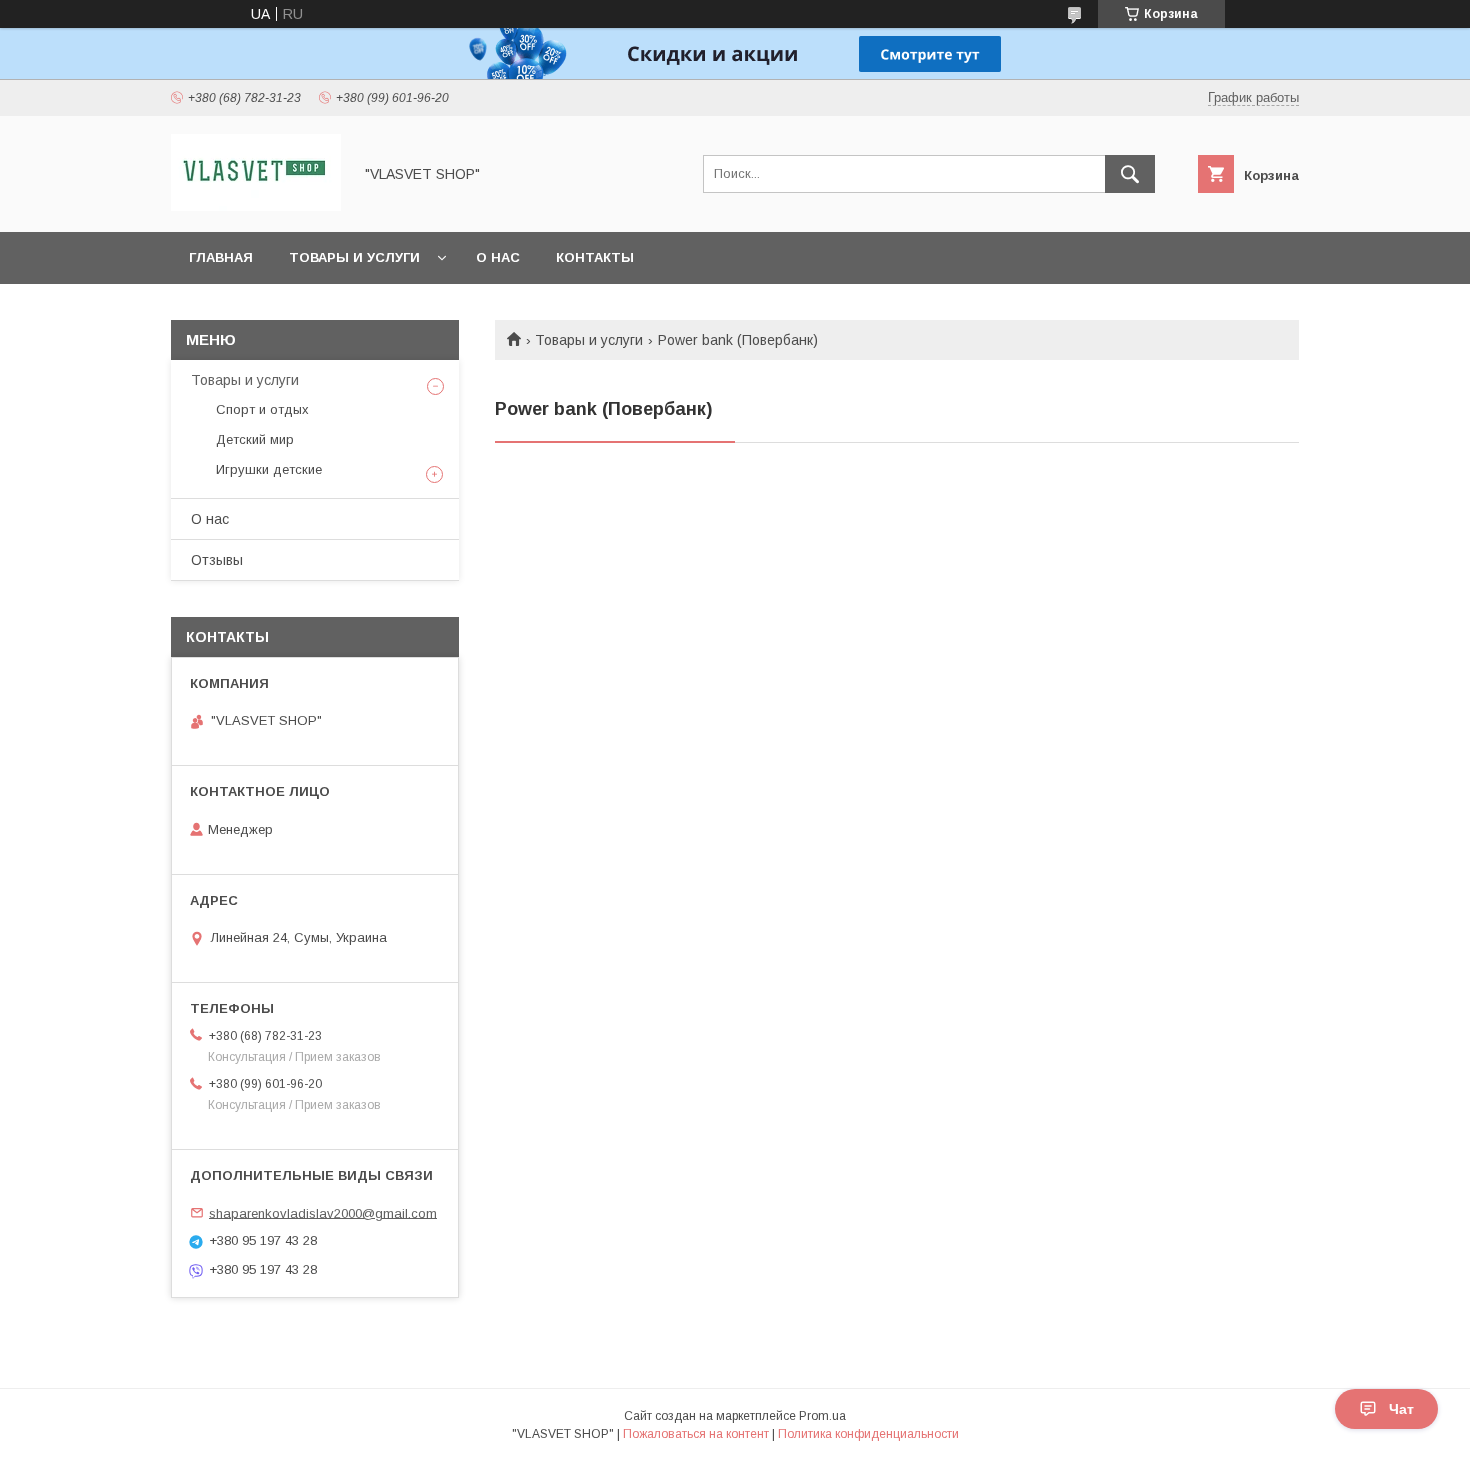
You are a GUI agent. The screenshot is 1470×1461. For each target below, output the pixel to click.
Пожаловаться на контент (696, 1434)
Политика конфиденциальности (868, 1434)
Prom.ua (822, 1416)
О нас (498, 257)
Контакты (595, 257)
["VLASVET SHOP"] (256, 206)
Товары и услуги (354, 257)
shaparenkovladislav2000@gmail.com (323, 1212)
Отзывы (217, 560)
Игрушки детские (269, 469)
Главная (221, 257)
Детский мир (255, 439)
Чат (1401, 1409)
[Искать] (1130, 174)
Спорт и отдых (262, 409)
